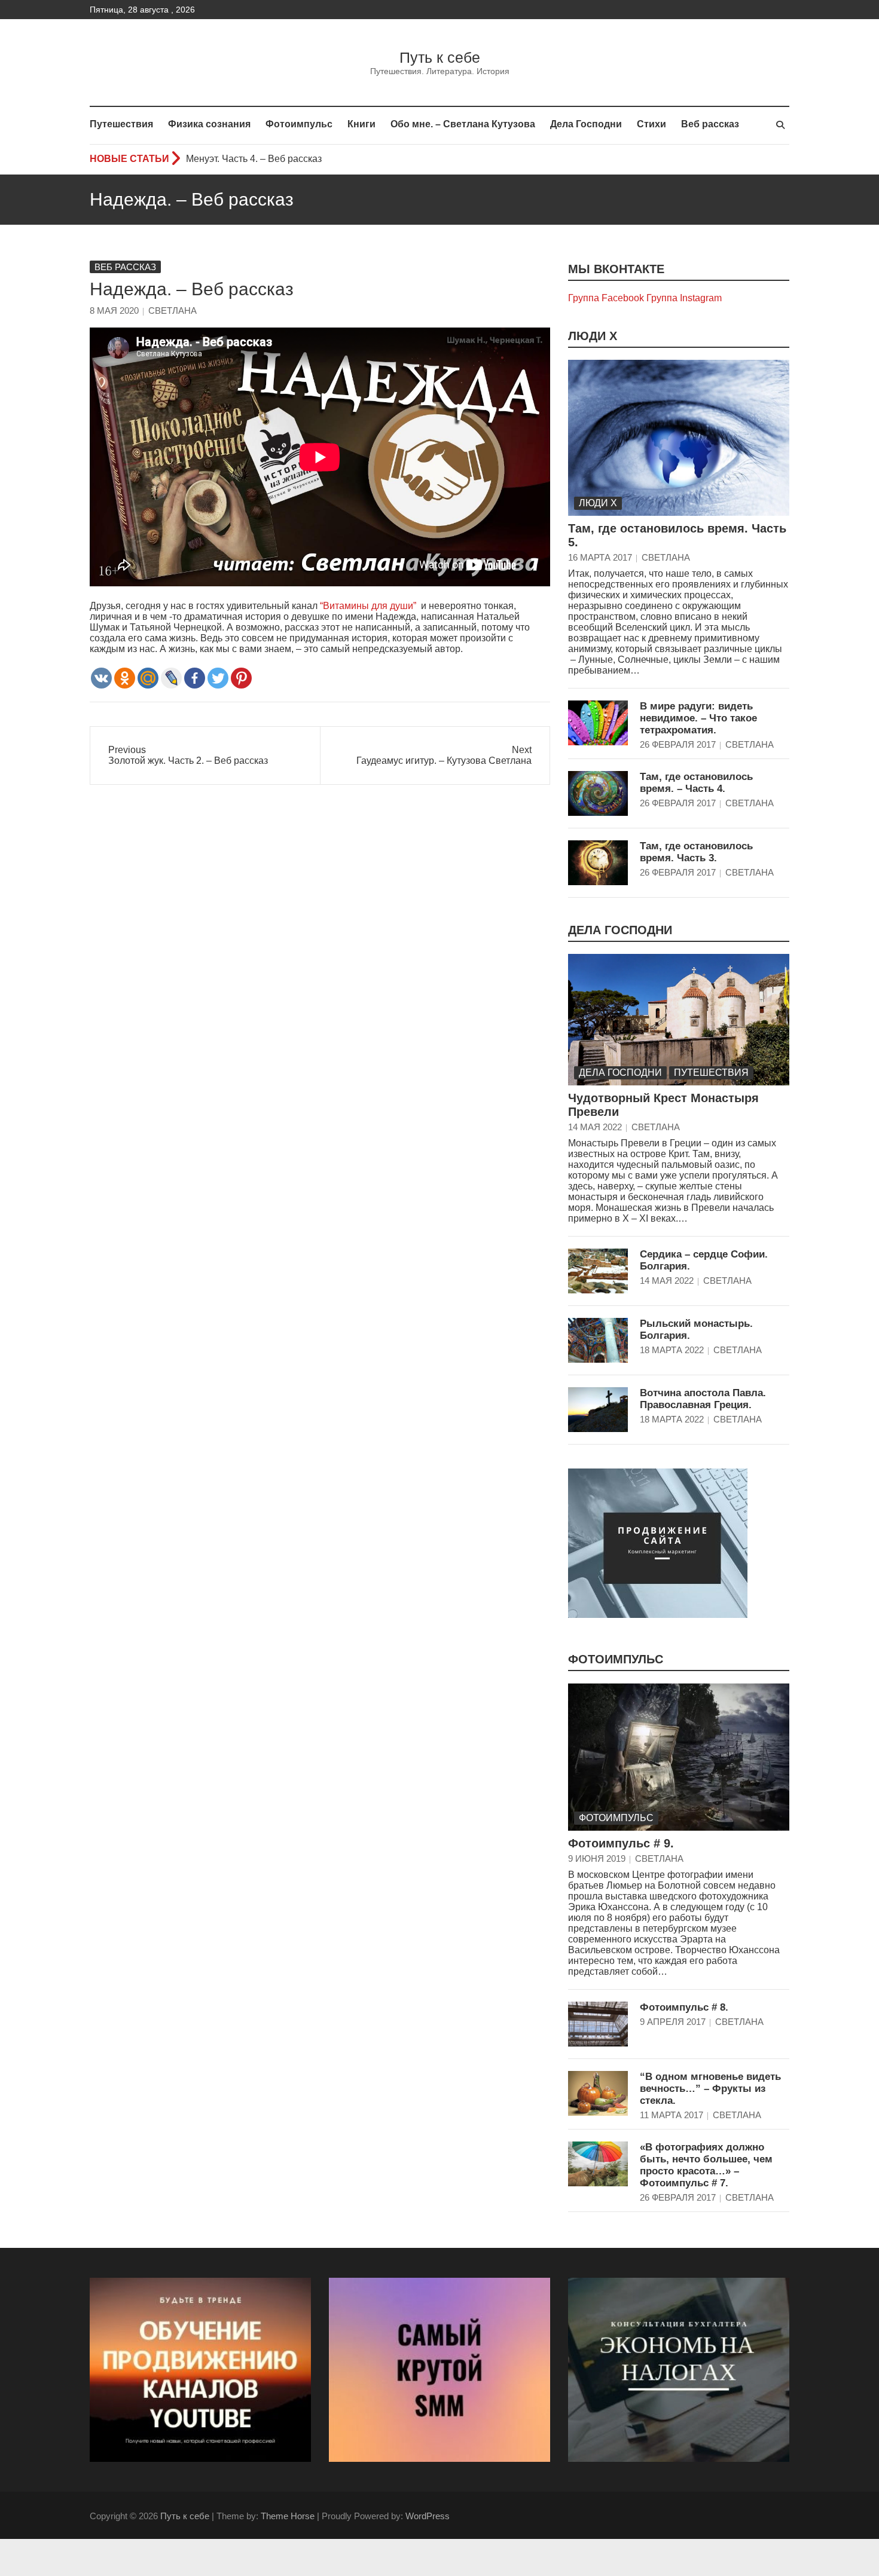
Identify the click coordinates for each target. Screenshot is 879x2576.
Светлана (173, 310)
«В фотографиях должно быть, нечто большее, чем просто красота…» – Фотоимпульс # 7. (706, 2165)
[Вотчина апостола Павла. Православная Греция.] (598, 1410)
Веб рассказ (710, 124)
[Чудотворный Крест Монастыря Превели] (679, 1020)
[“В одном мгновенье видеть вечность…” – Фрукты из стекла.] (598, 2093)
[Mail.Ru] (148, 678)
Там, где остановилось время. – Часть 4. (696, 783)
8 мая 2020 (114, 310)
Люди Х (593, 336)
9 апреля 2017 (673, 2022)
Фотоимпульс (299, 124)
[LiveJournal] (171, 678)
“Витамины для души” (368, 606)
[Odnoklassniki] (125, 678)
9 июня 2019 (597, 1858)
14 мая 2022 (595, 1127)
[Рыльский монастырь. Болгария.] (598, 1340)
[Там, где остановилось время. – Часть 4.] (598, 793)
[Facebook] (195, 678)
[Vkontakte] (101, 678)
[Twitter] (218, 678)
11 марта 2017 (672, 2115)
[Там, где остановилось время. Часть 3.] (598, 863)
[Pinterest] (241, 678)
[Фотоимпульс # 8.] (598, 2024)
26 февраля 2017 (678, 744)
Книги (361, 124)
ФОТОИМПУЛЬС (616, 1659)
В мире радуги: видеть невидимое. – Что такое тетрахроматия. (698, 718)
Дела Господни (586, 124)
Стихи (651, 124)
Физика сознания (209, 124)
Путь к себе (440, 57)
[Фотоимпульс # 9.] (679, 1757)
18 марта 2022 (672, 1350)
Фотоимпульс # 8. (684, 2007)
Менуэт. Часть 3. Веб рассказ (250, 159)
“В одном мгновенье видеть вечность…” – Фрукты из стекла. (710, 2089)
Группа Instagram (684, 298)
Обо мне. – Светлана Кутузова (463, 124)
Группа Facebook (606, 298)
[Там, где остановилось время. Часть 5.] (679, 438)
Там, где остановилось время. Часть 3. (696, 852)
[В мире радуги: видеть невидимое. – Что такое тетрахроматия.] (598, 723)
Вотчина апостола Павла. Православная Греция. (703, 1399)
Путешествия (121, 124)
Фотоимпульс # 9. (621, 1843)
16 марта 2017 (600, 557)
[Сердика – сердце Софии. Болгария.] (598, 1271)
